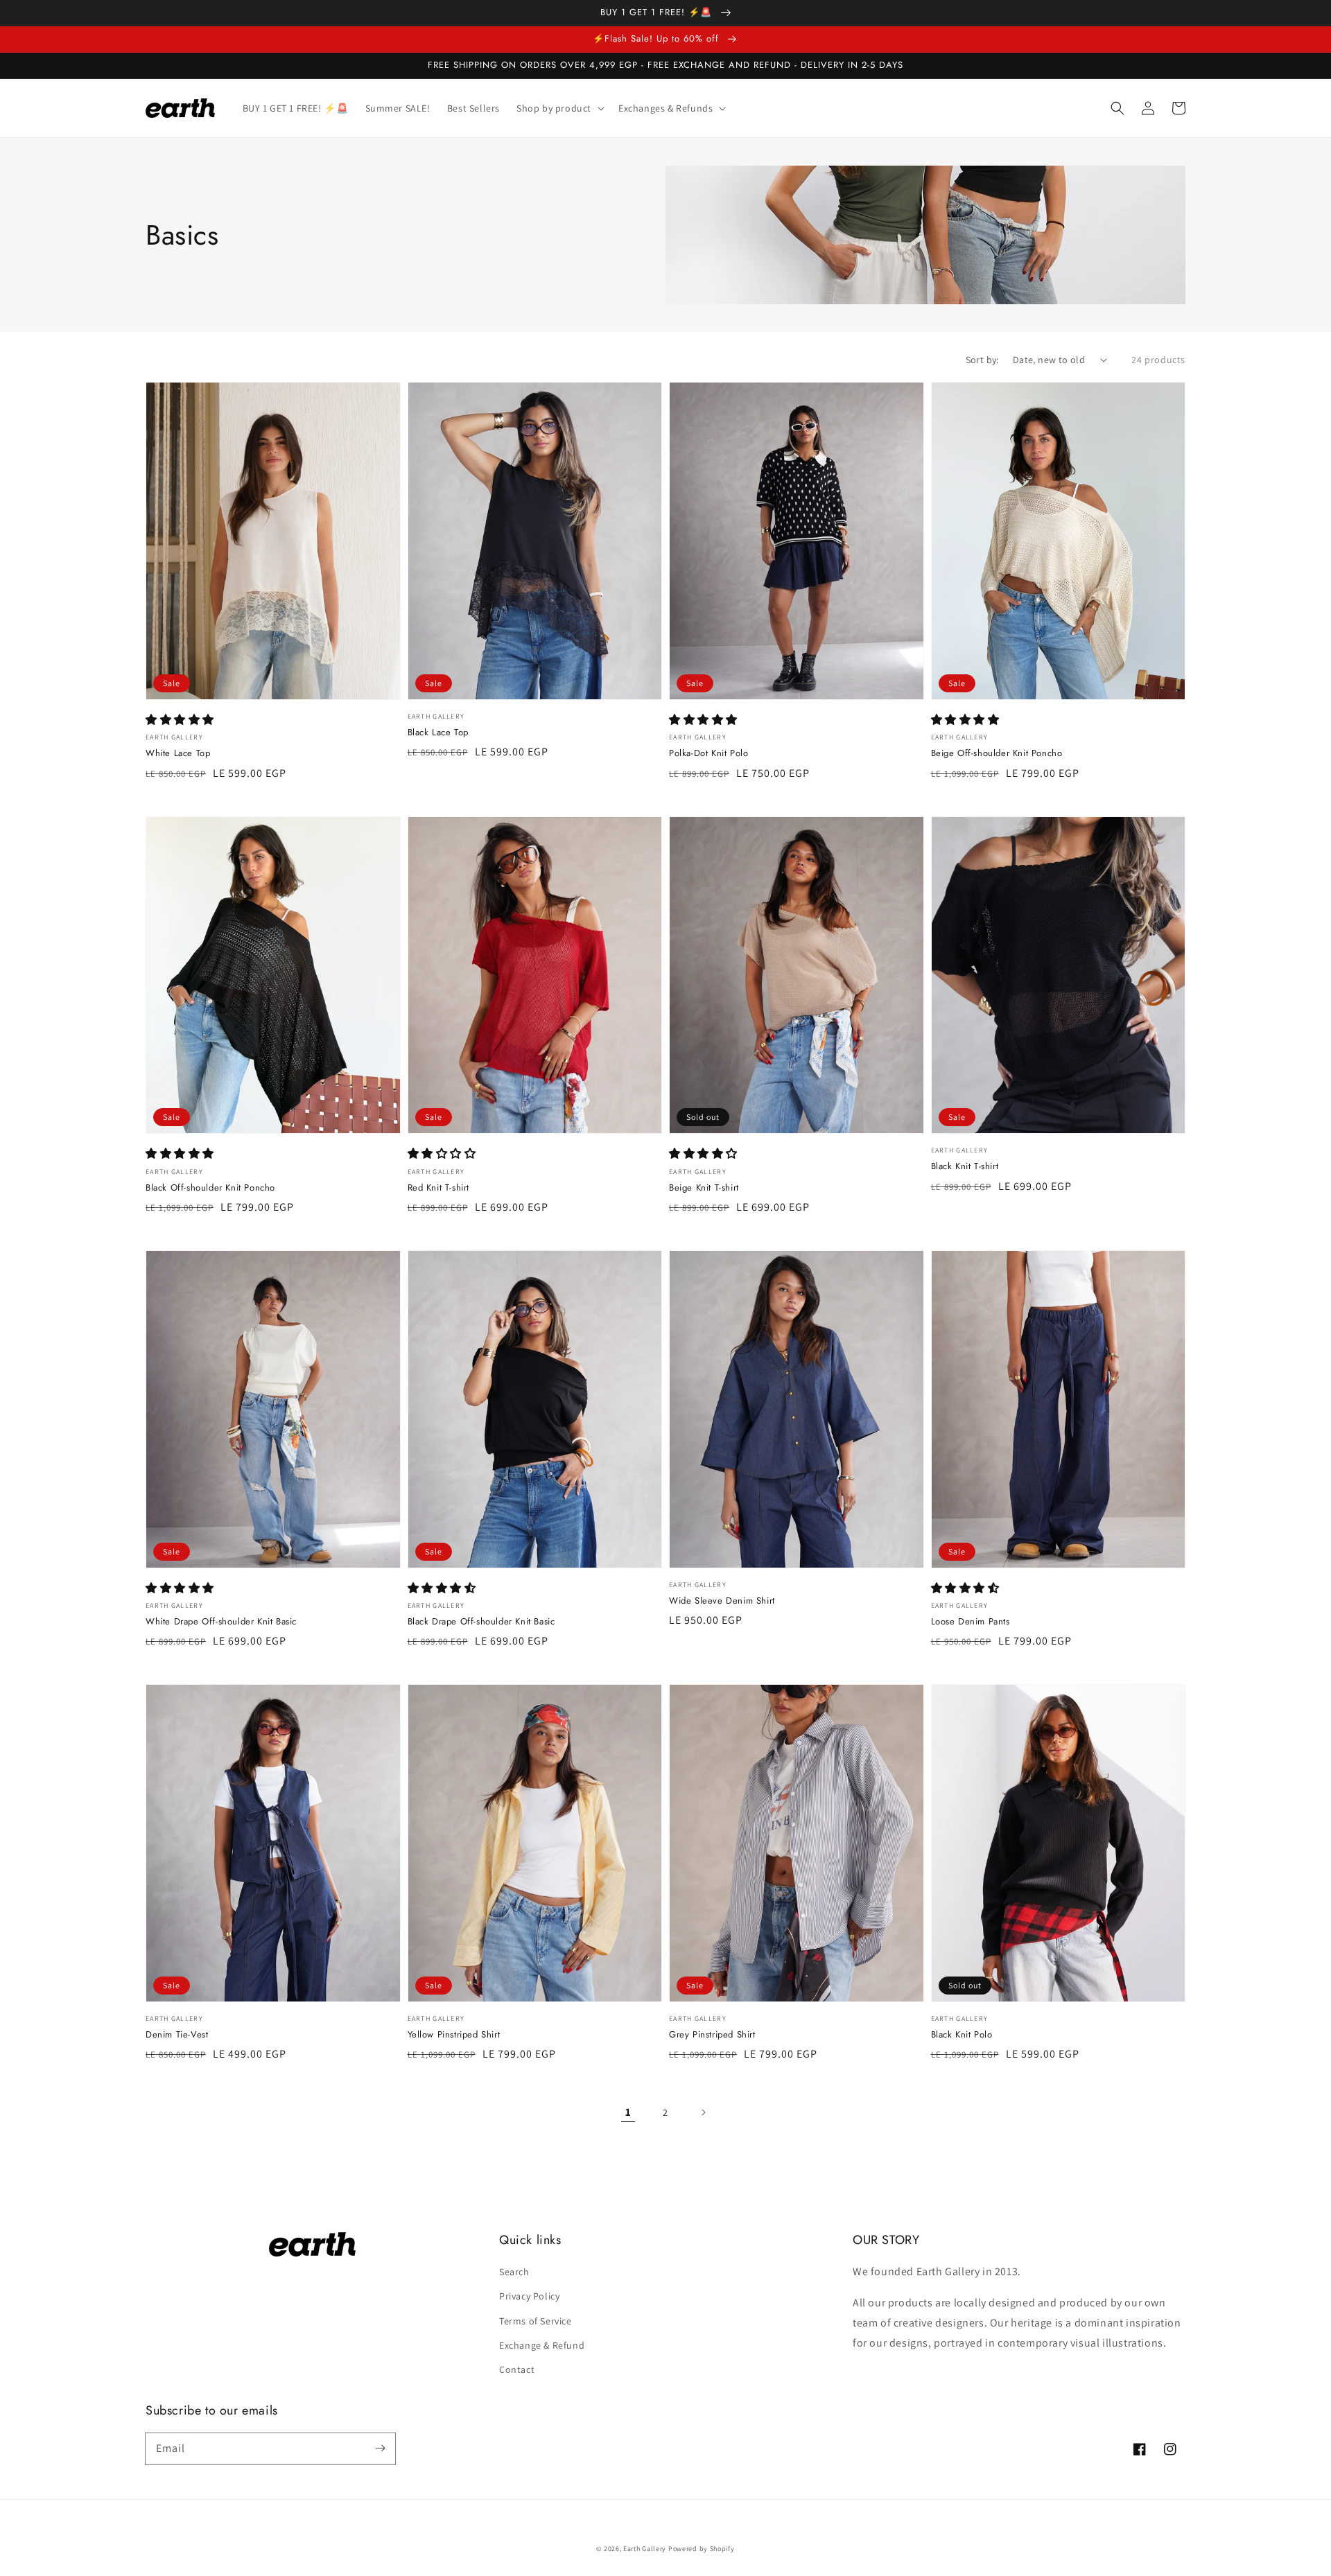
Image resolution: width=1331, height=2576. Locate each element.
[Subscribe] (380, 2448)
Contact (517, 2369)
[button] (1117, 108)
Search (514, 2272)
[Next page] (703, 2112)
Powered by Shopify (702, 2549)
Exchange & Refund (542, 2345)
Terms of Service (536, 2321)
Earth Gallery (645, 2549)
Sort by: (982, 360)
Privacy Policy (529, 2296)
